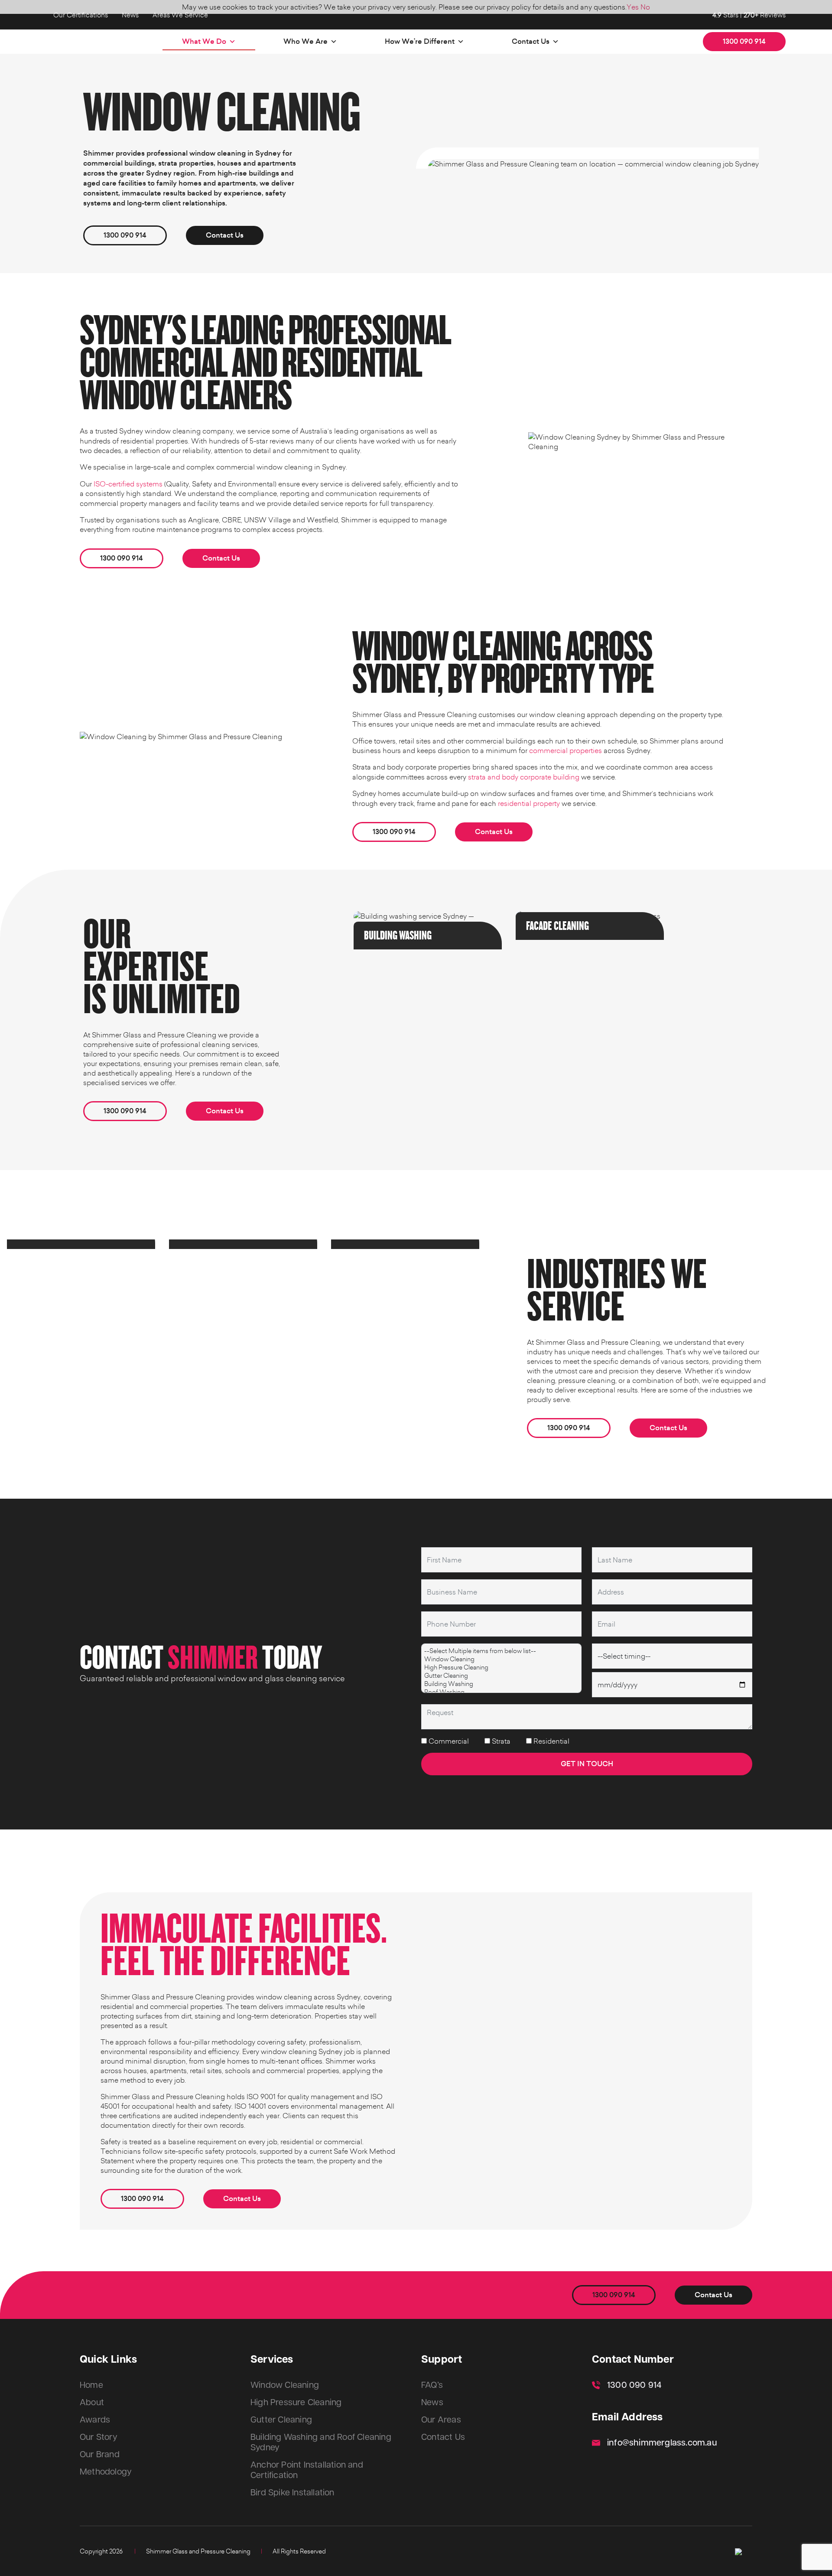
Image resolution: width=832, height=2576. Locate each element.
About (92, 2403)
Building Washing (398, 936)
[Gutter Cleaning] (501, 1675)
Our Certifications (81, 15)
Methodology (106, 2472)
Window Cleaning (285, 2385)
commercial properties (565, 750)
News (130, 15)
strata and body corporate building (524, 777)
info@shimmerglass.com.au (662, 2443)
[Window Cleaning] (501, 1659)
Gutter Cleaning (281, 2420)
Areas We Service (180, 15)
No (645, 7)
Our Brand (100, 2455)
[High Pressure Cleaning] (501, 1667)
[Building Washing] (501, 1684)
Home (91, 2385)
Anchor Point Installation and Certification (307, 2470)
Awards (95, 2420)
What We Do (204, 41)
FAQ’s (432, 2385)
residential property (529, 803)
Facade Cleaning (557, 926)
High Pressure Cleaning (296, 2403)
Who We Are (305, 41)
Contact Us (531, 41)
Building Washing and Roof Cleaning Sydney (321, 2442)
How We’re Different (420, 41)
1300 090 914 (744, 41)
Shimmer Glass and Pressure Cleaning (198, 2551)
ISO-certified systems (128, 484)
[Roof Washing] (501, 1692)
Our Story (99, 2437)
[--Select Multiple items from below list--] (501, 1651)
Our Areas (441, 2420)
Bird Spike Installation (292, 2493)
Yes (633, 7)
